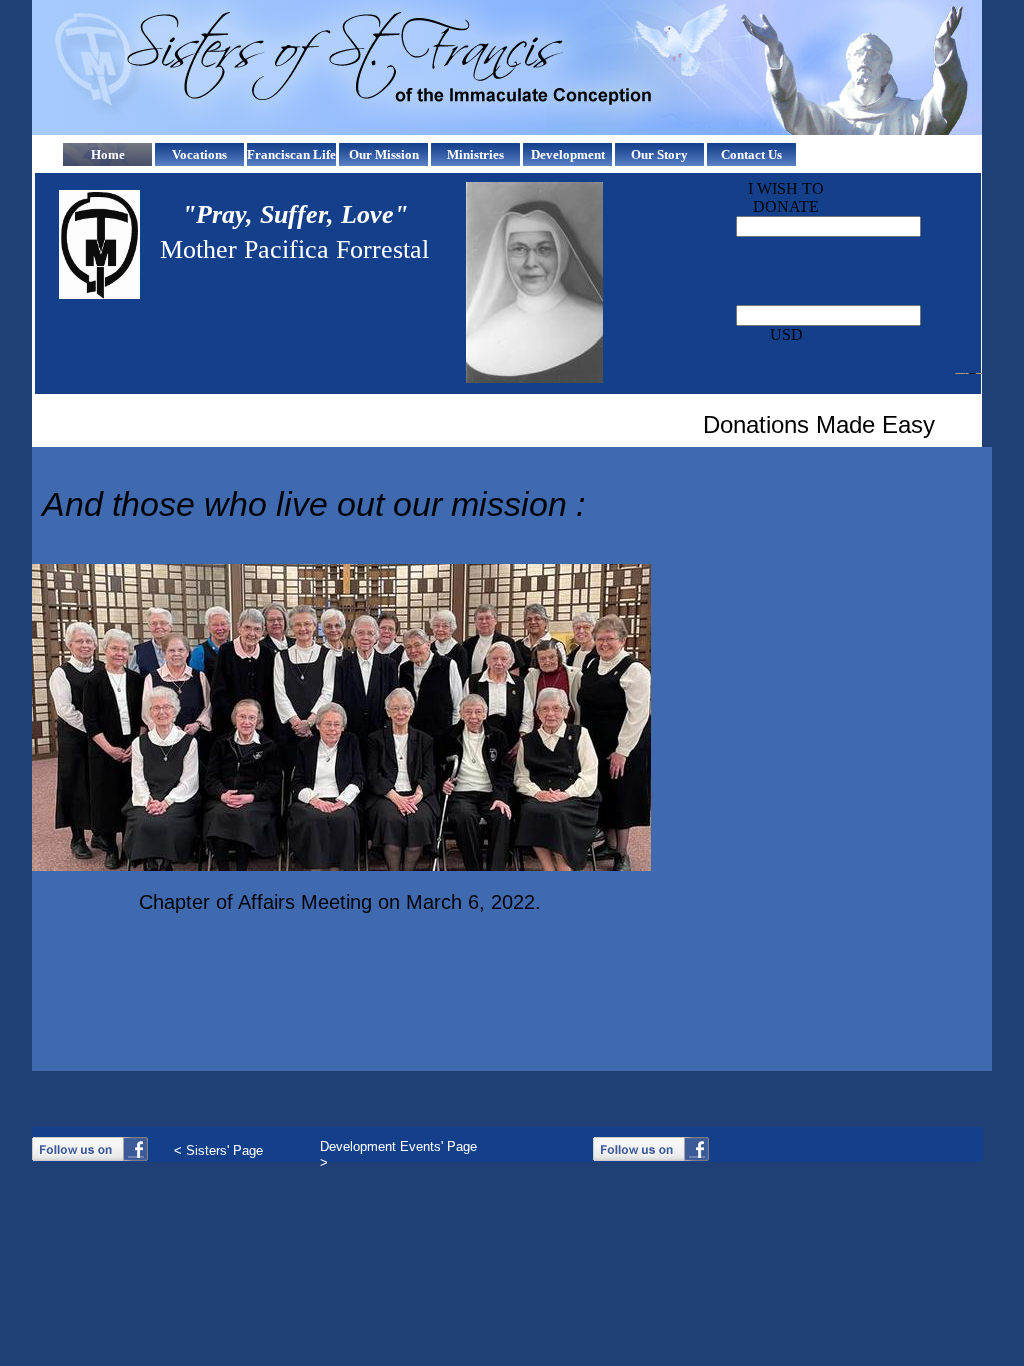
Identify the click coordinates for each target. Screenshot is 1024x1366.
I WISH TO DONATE (786, 197)
